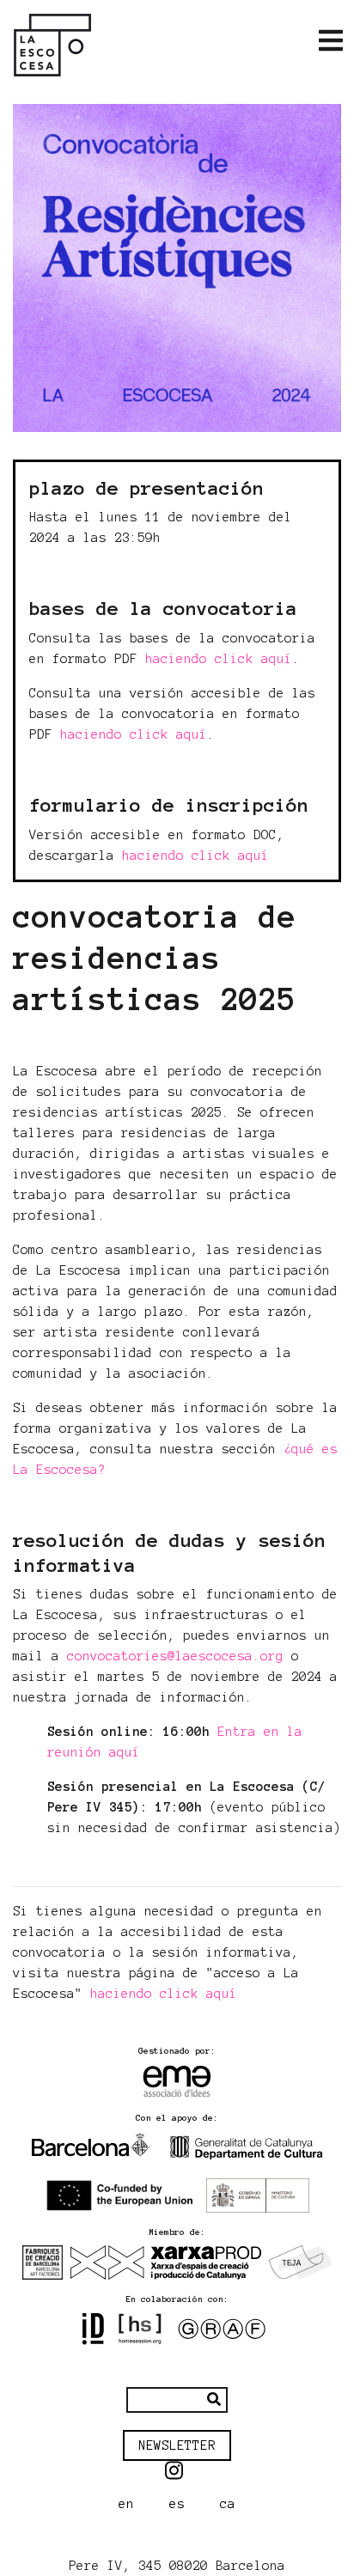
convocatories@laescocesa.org (175, 1656)
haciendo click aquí (219, 659)
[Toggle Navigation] (331, 41)
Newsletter (177, 2445)
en (126, 2504)
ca (228, 2504)
